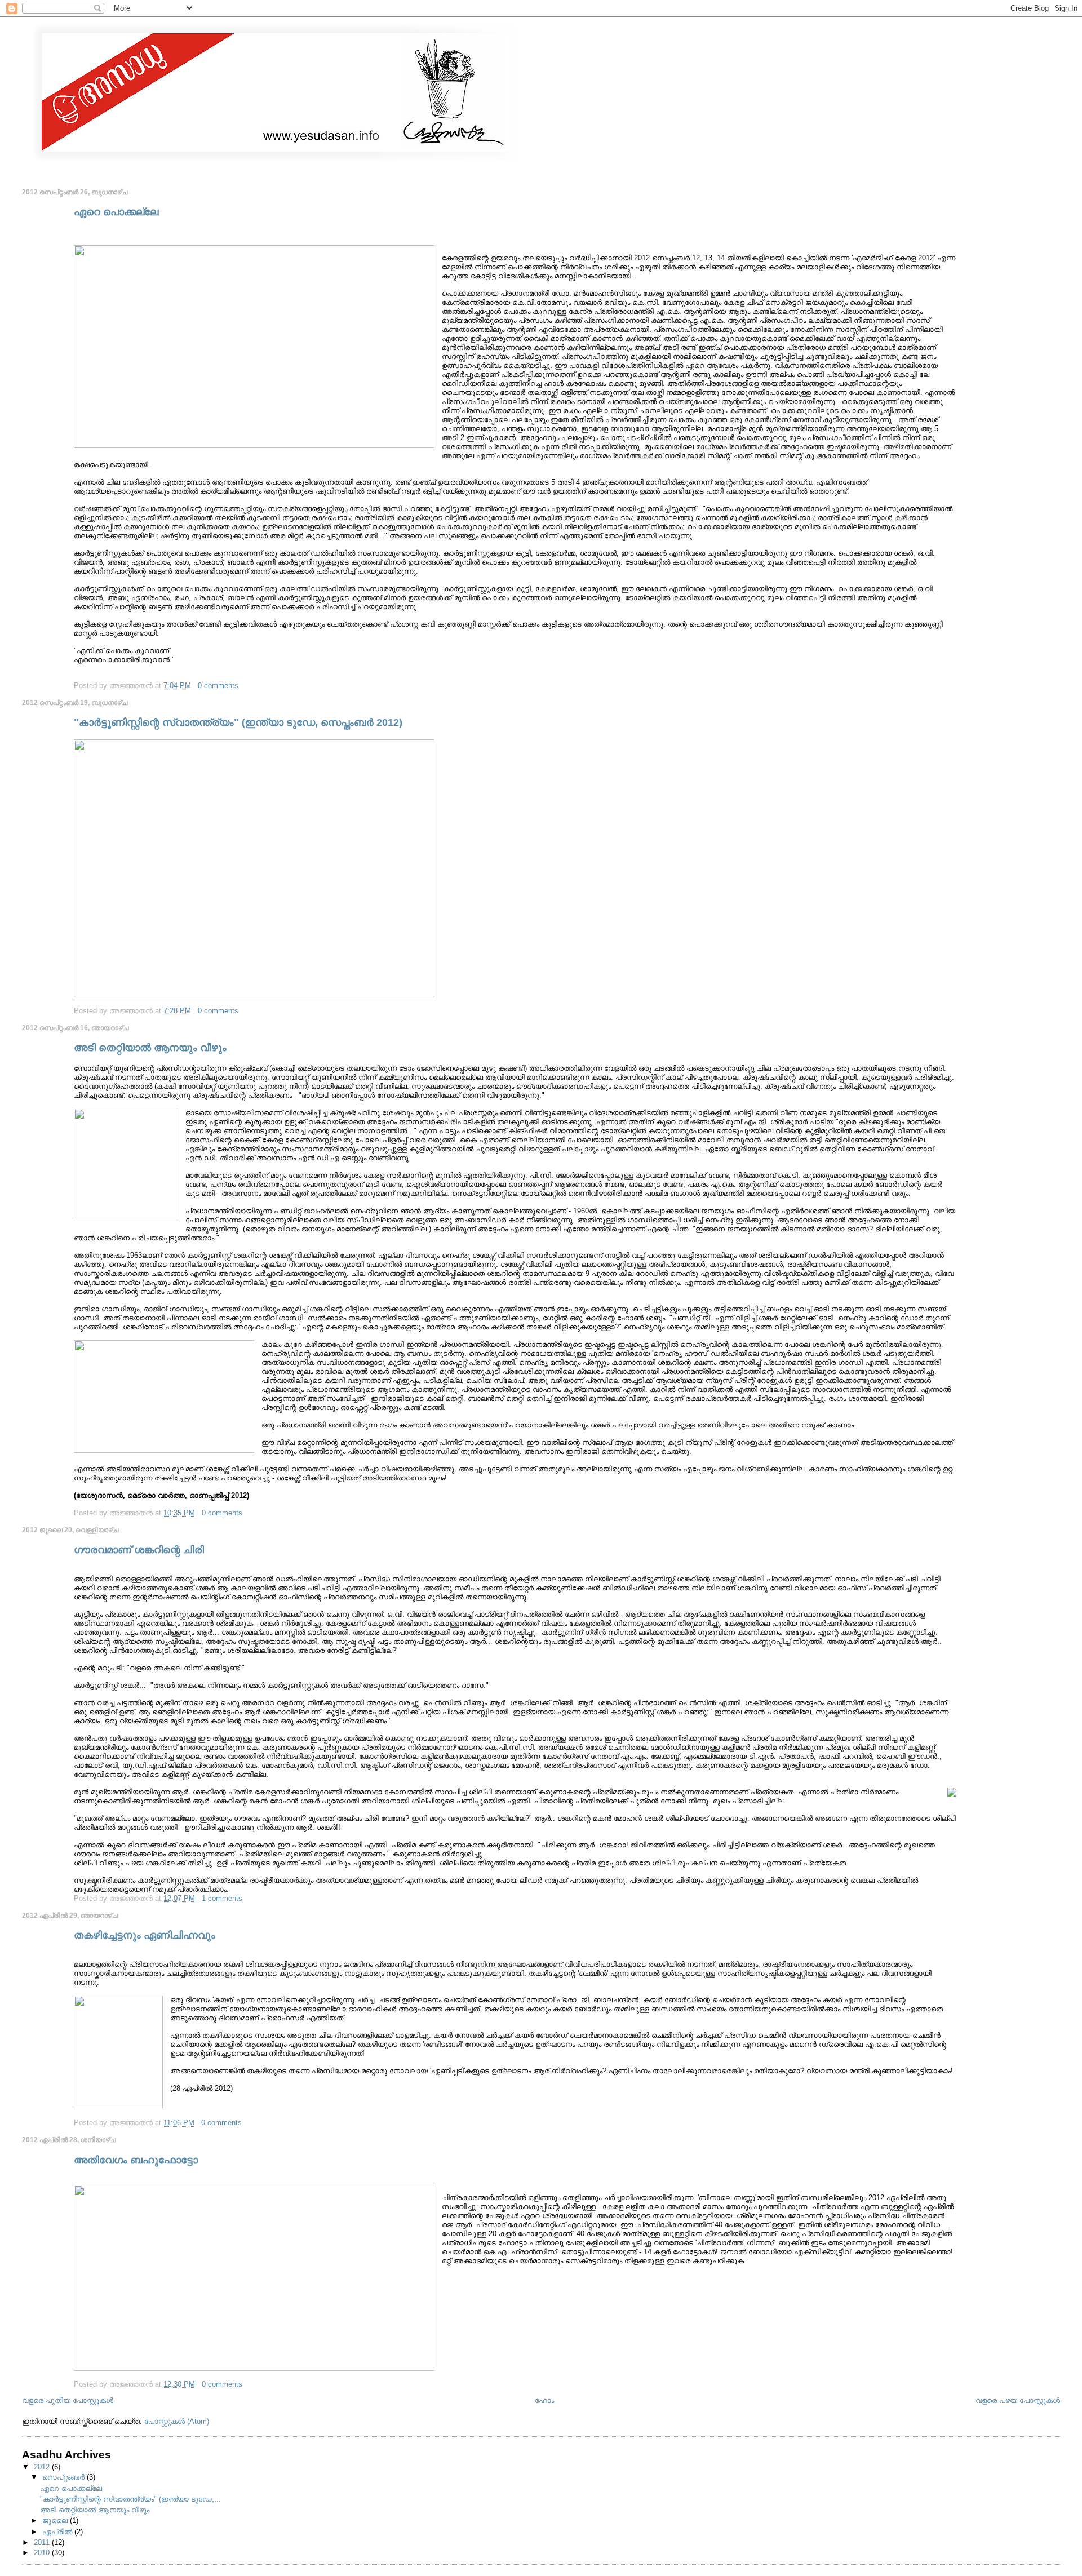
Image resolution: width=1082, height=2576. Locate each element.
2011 (43, 2542)
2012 (43, 2467)
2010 (43, 2553)
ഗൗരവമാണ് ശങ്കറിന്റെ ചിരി (139, 1550)
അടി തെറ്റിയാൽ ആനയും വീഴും (150, 1048)
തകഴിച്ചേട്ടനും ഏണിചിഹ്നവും (145, 1935)
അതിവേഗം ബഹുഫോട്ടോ (136, 2160)
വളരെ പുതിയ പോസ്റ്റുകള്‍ (68, 2400)
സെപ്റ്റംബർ (65, 2477)
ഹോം (544, 2400)
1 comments (222, 1898)
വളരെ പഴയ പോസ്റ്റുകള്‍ (1018, 2400)
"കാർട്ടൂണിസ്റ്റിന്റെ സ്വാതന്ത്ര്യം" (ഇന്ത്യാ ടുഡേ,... (130, 2499)
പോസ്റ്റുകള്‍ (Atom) (177, 2421)
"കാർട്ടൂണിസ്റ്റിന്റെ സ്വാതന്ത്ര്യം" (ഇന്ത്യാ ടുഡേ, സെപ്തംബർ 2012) (238, 722)
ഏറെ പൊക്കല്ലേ (116, 212)
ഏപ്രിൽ (58, 2532)
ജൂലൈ (56, 2520)
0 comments (218, 686)
